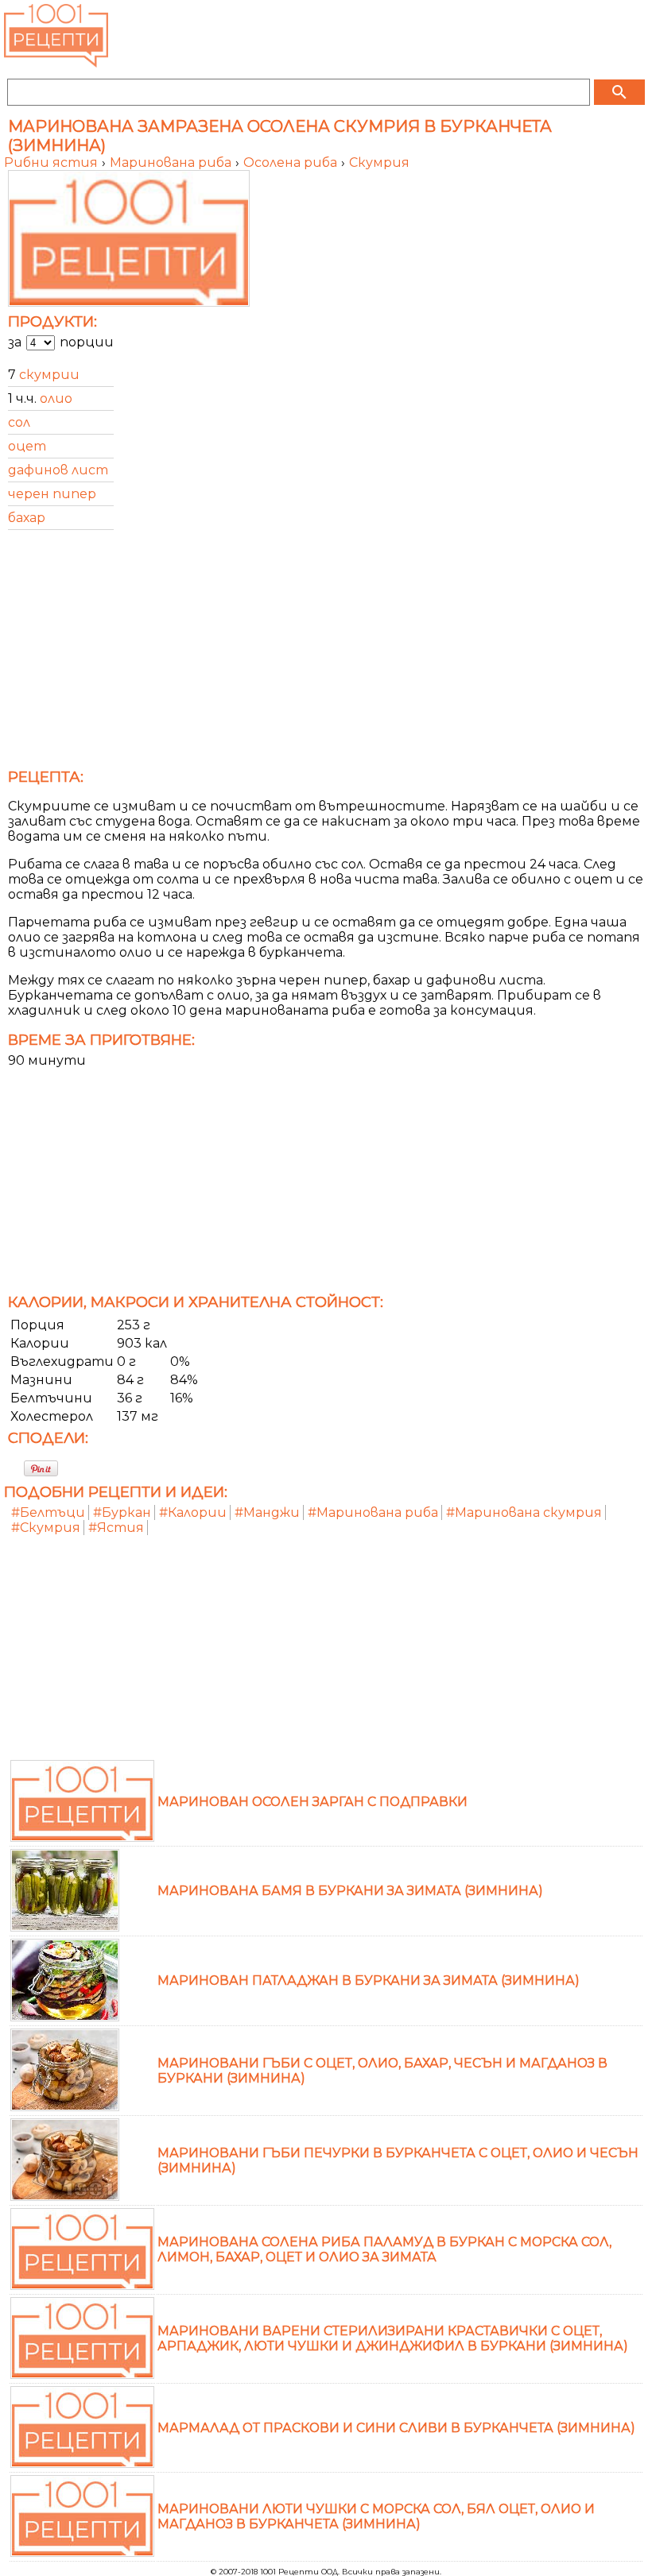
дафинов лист (58, 470)
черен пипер (52, 494)
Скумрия (379, 162)
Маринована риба (172, 162)
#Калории (193, 1512)
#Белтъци (48, 1512)
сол (19, 422)
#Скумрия (46, 1528)
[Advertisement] (326, 654)
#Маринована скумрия (524, 1512)
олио (56, 398)
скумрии (49, 375)
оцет (27, 446)
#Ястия (116, 1528)
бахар (27, 518)
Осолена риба (292, 162)
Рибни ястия (52, 162)
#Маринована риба (373, 1512)
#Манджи (267, 1512)
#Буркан (122, 1512)
